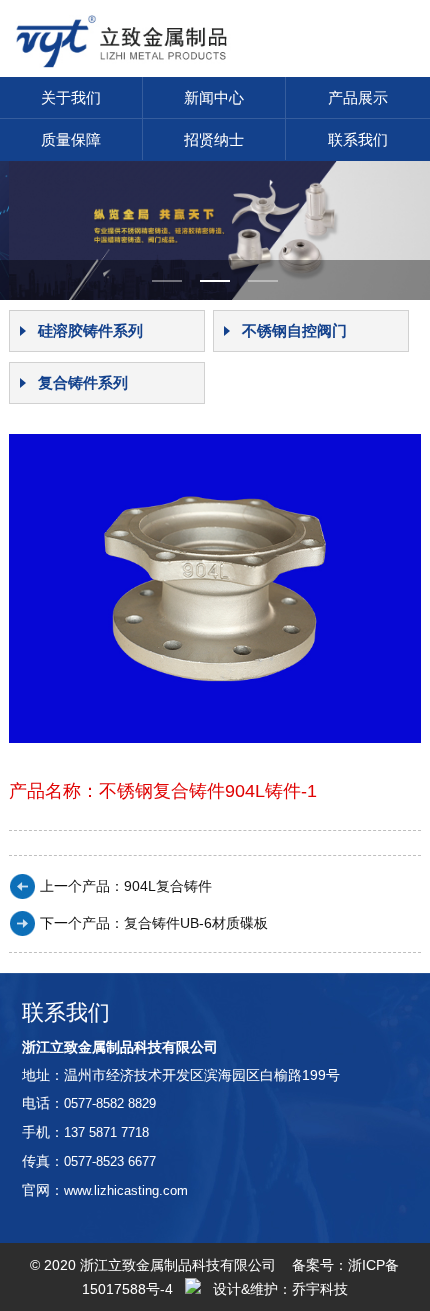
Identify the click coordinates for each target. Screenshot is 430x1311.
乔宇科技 (320, 1289)
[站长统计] (193, 1289)
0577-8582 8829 (110, 1103)
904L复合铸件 (168, 886)
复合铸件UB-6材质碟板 (196, 923)
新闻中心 (214, 97)
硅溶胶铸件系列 (90, 330)
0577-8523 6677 (110, 1161)
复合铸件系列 (83, 382)
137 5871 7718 (106, 1132)
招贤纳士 (214, 139)
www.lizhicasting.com (126, 1190)
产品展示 (358, 97)
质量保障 (71, 139)
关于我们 (71, 97)
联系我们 (358, 139)
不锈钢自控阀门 (294, 330)
